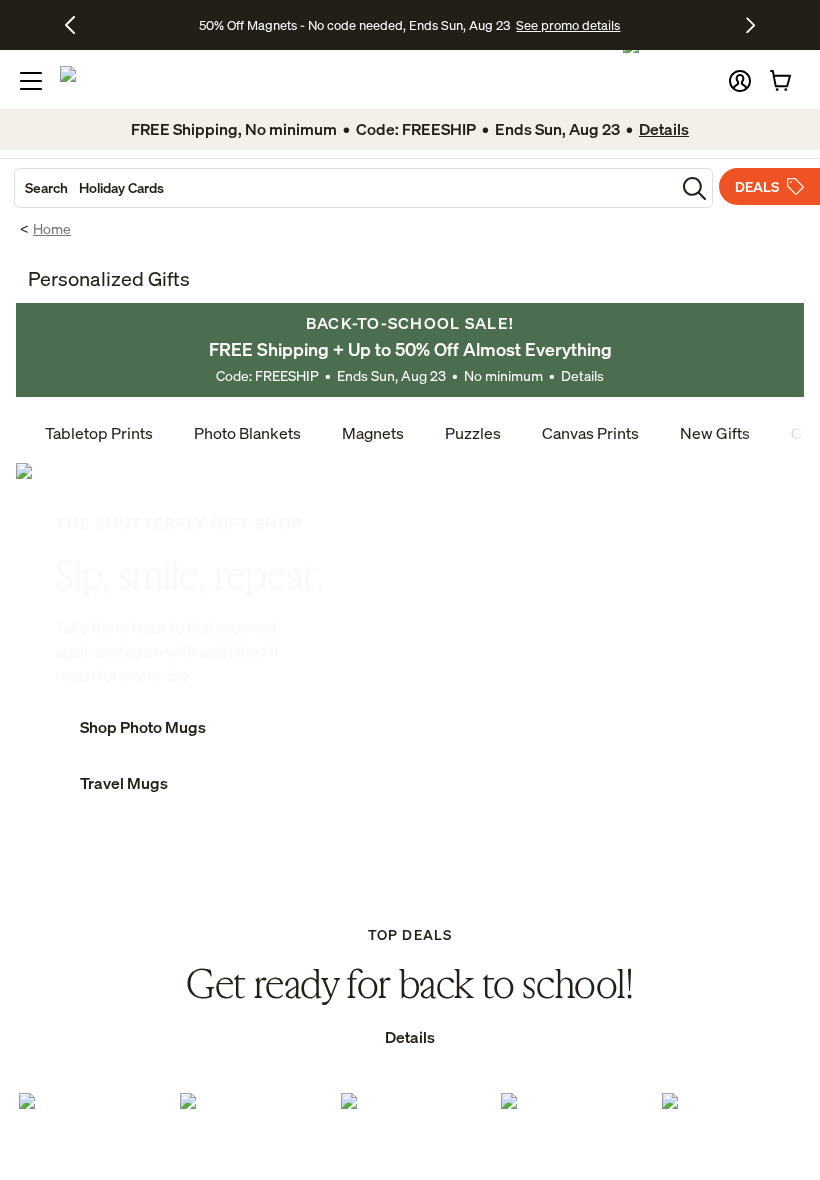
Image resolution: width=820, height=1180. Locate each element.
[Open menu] (31, 81)
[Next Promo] (750, 25)
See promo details (568, 25)
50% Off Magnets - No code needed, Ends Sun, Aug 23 (354, 25)
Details (582, 375)
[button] (740, 81)
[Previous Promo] (77, 25)
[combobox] (345, 188)
